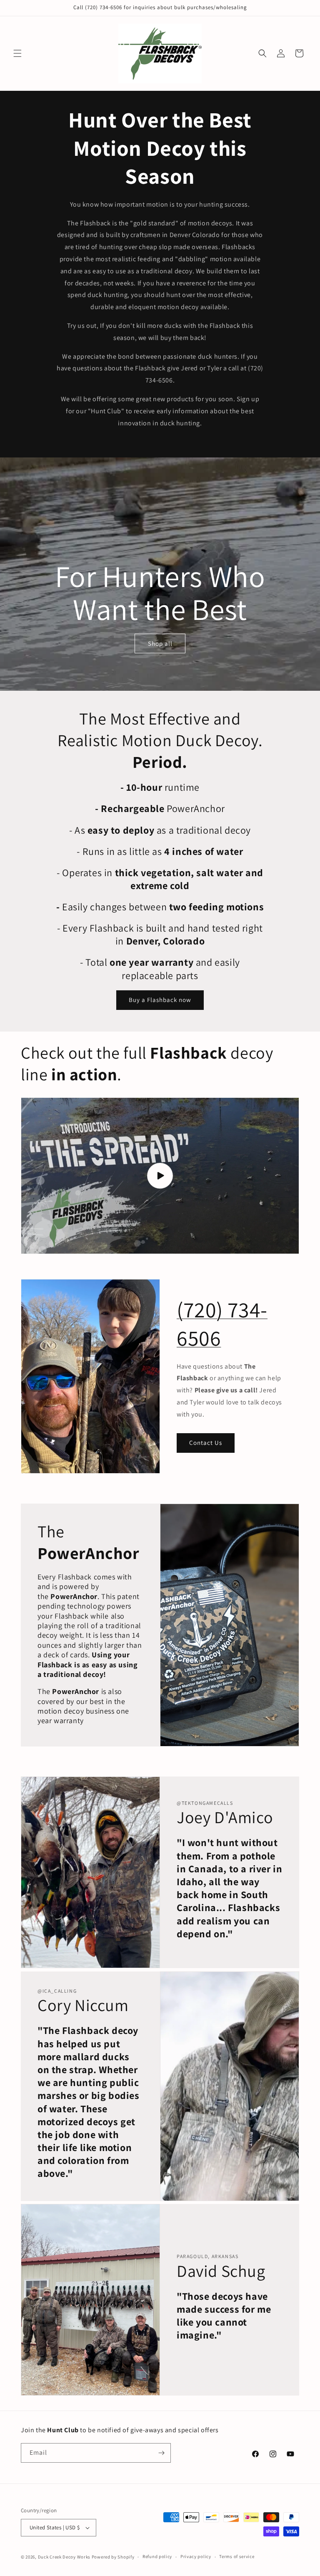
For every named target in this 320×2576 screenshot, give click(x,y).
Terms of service (237, 2556)
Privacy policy (196, 2556)
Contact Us (206, 1443)
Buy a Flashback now (160, 1000)
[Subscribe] (161, 2453)
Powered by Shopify (113, 2557)
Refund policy (157, 2556)
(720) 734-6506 (222, 1324)
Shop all (160, 643)
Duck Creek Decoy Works (64, 2557)
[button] (17, 53)
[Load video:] (160, 1176)
